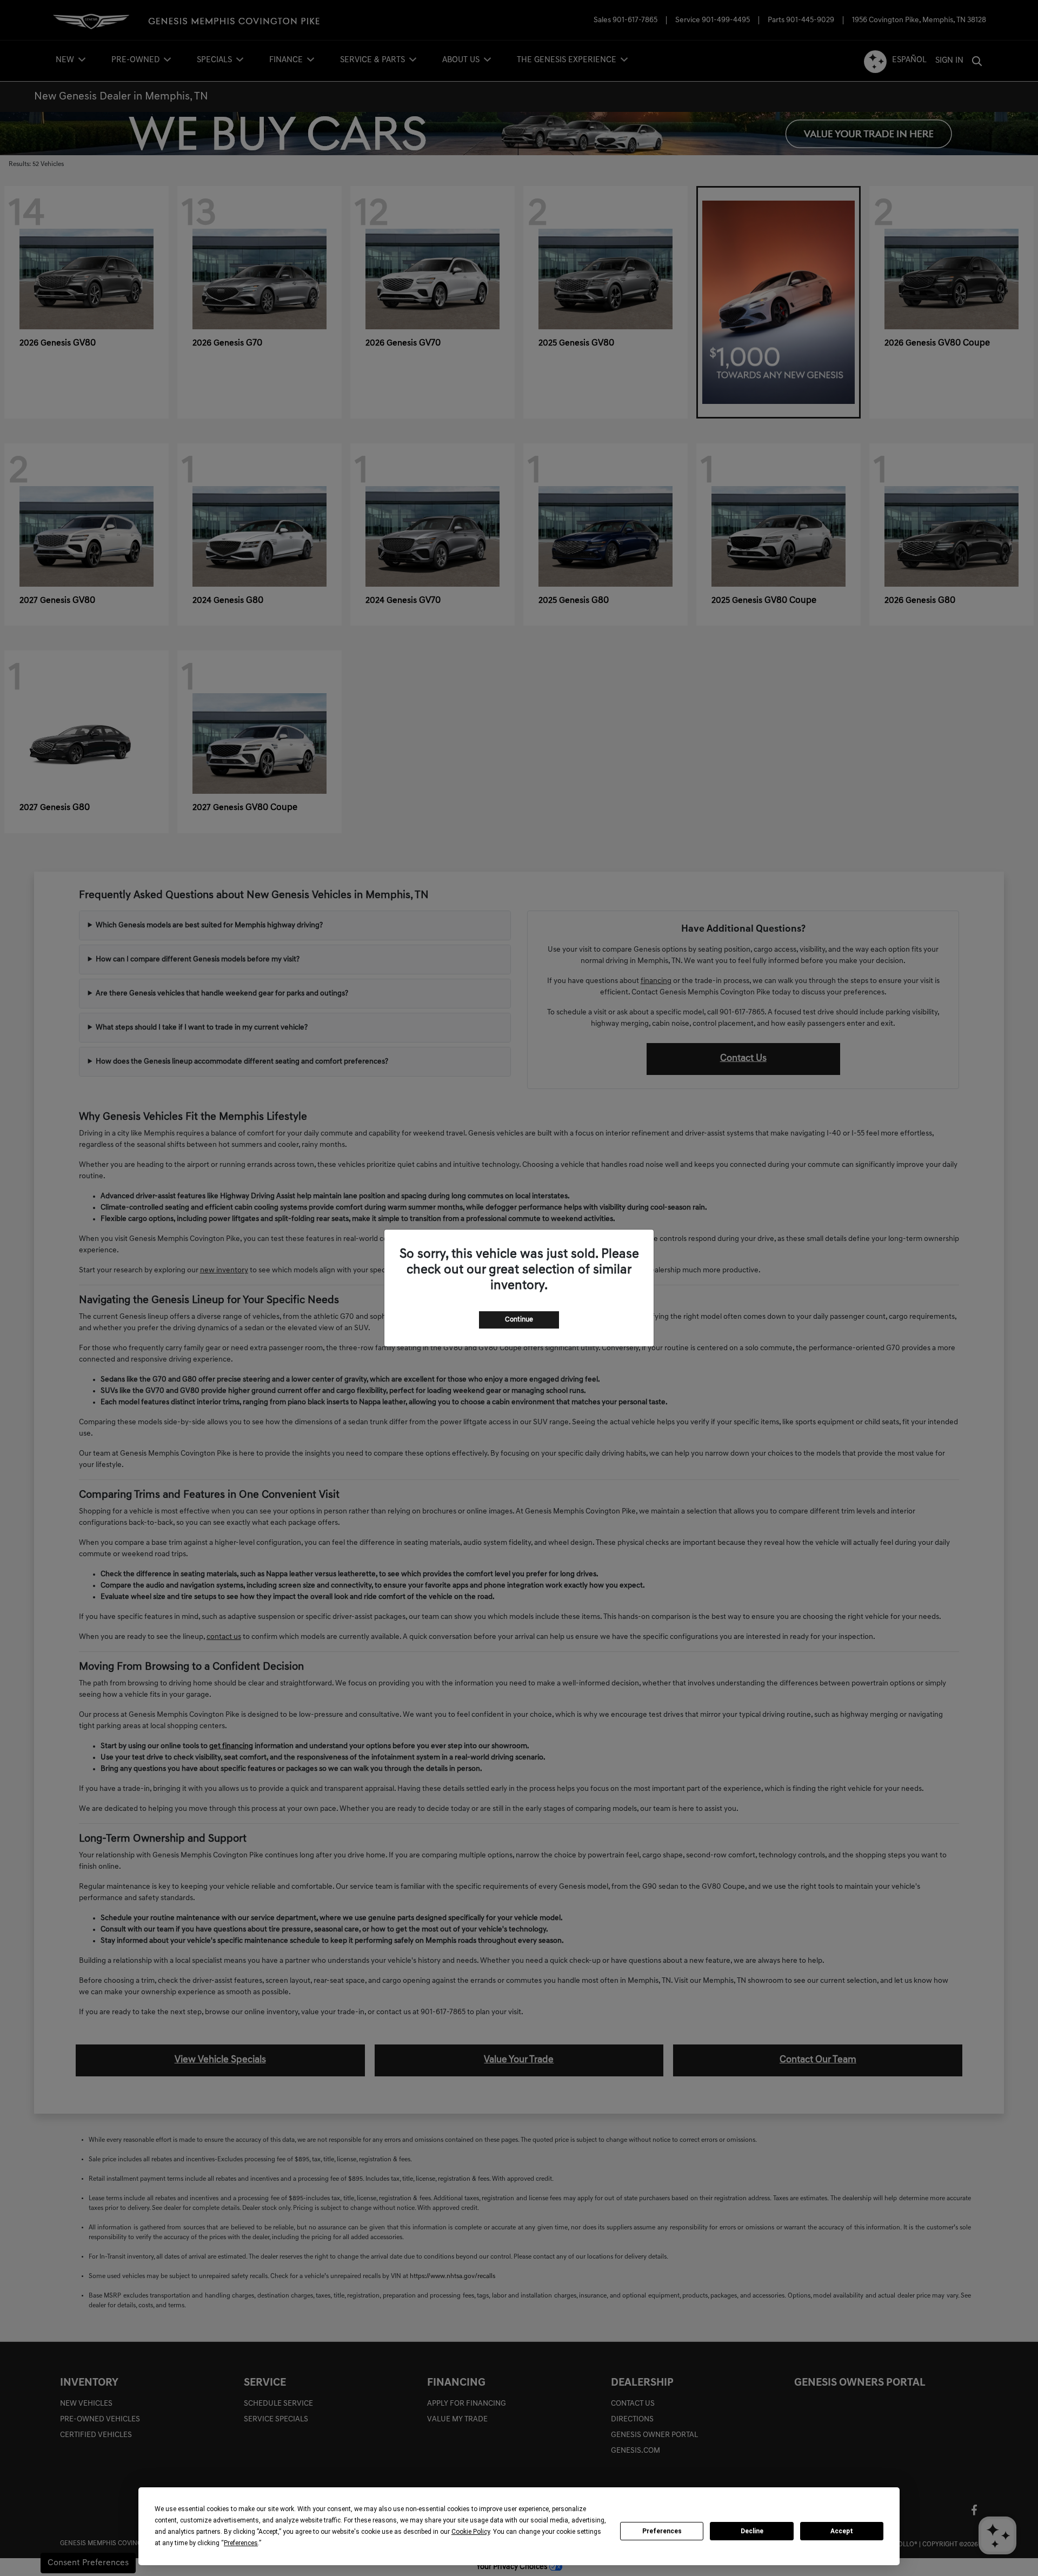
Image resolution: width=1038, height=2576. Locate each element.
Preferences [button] (241, 2543)
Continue (519, 1320)
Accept (842, 2531)
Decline (752, 2531)
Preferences (662, 2531)
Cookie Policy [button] (471, 2532)
